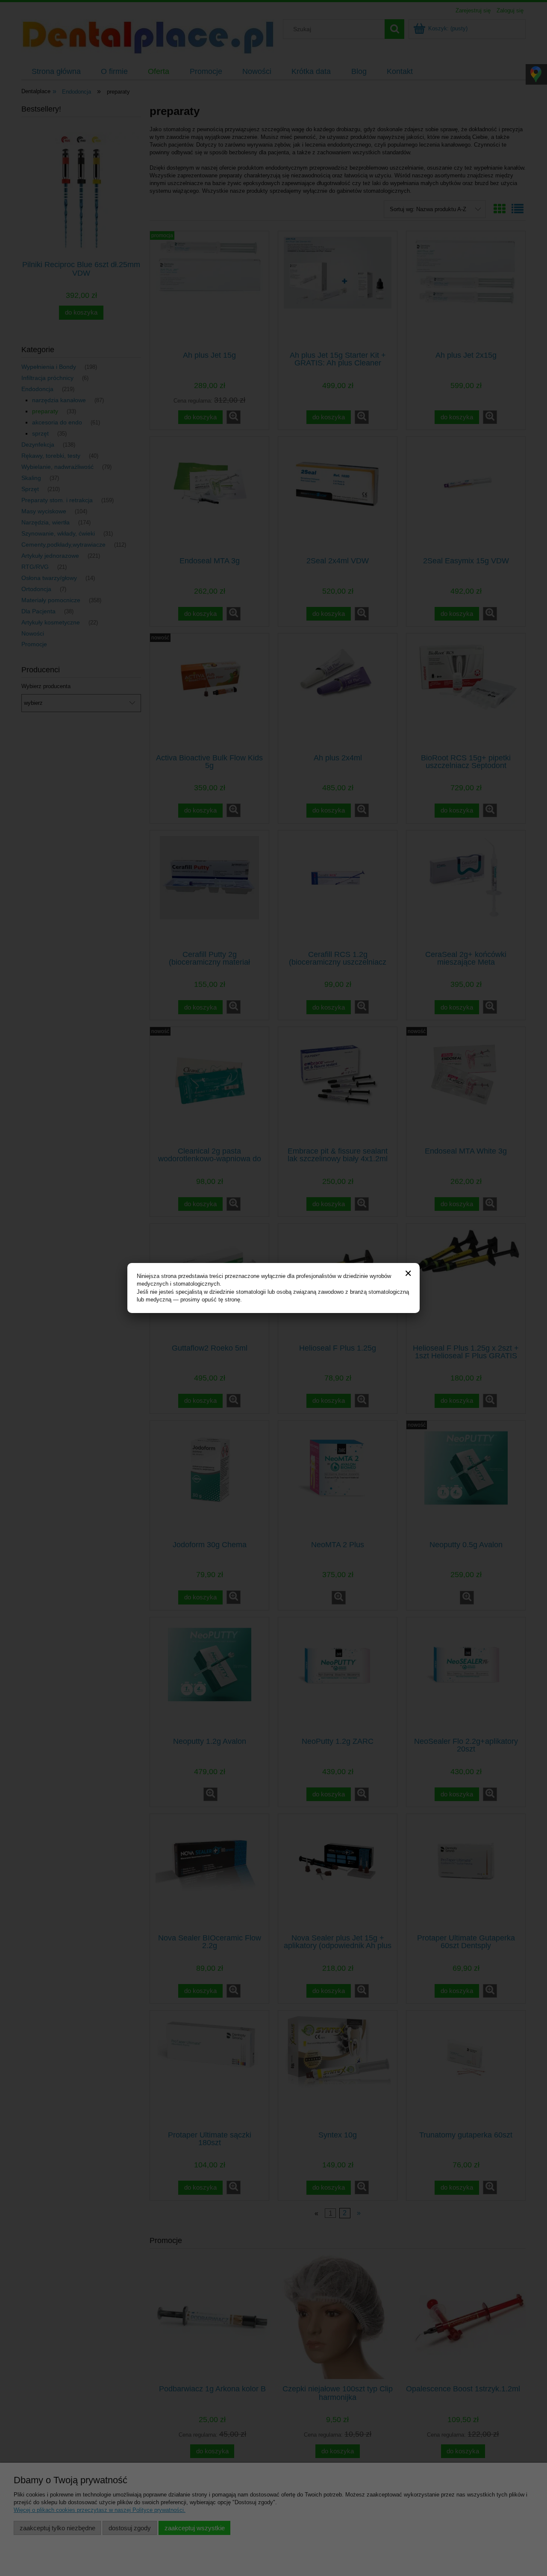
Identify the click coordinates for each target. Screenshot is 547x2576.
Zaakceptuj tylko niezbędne (57, 2528)
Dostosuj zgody (130, 2528)
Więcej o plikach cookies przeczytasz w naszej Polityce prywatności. (100, 2510)
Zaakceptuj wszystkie (195, 2528)
